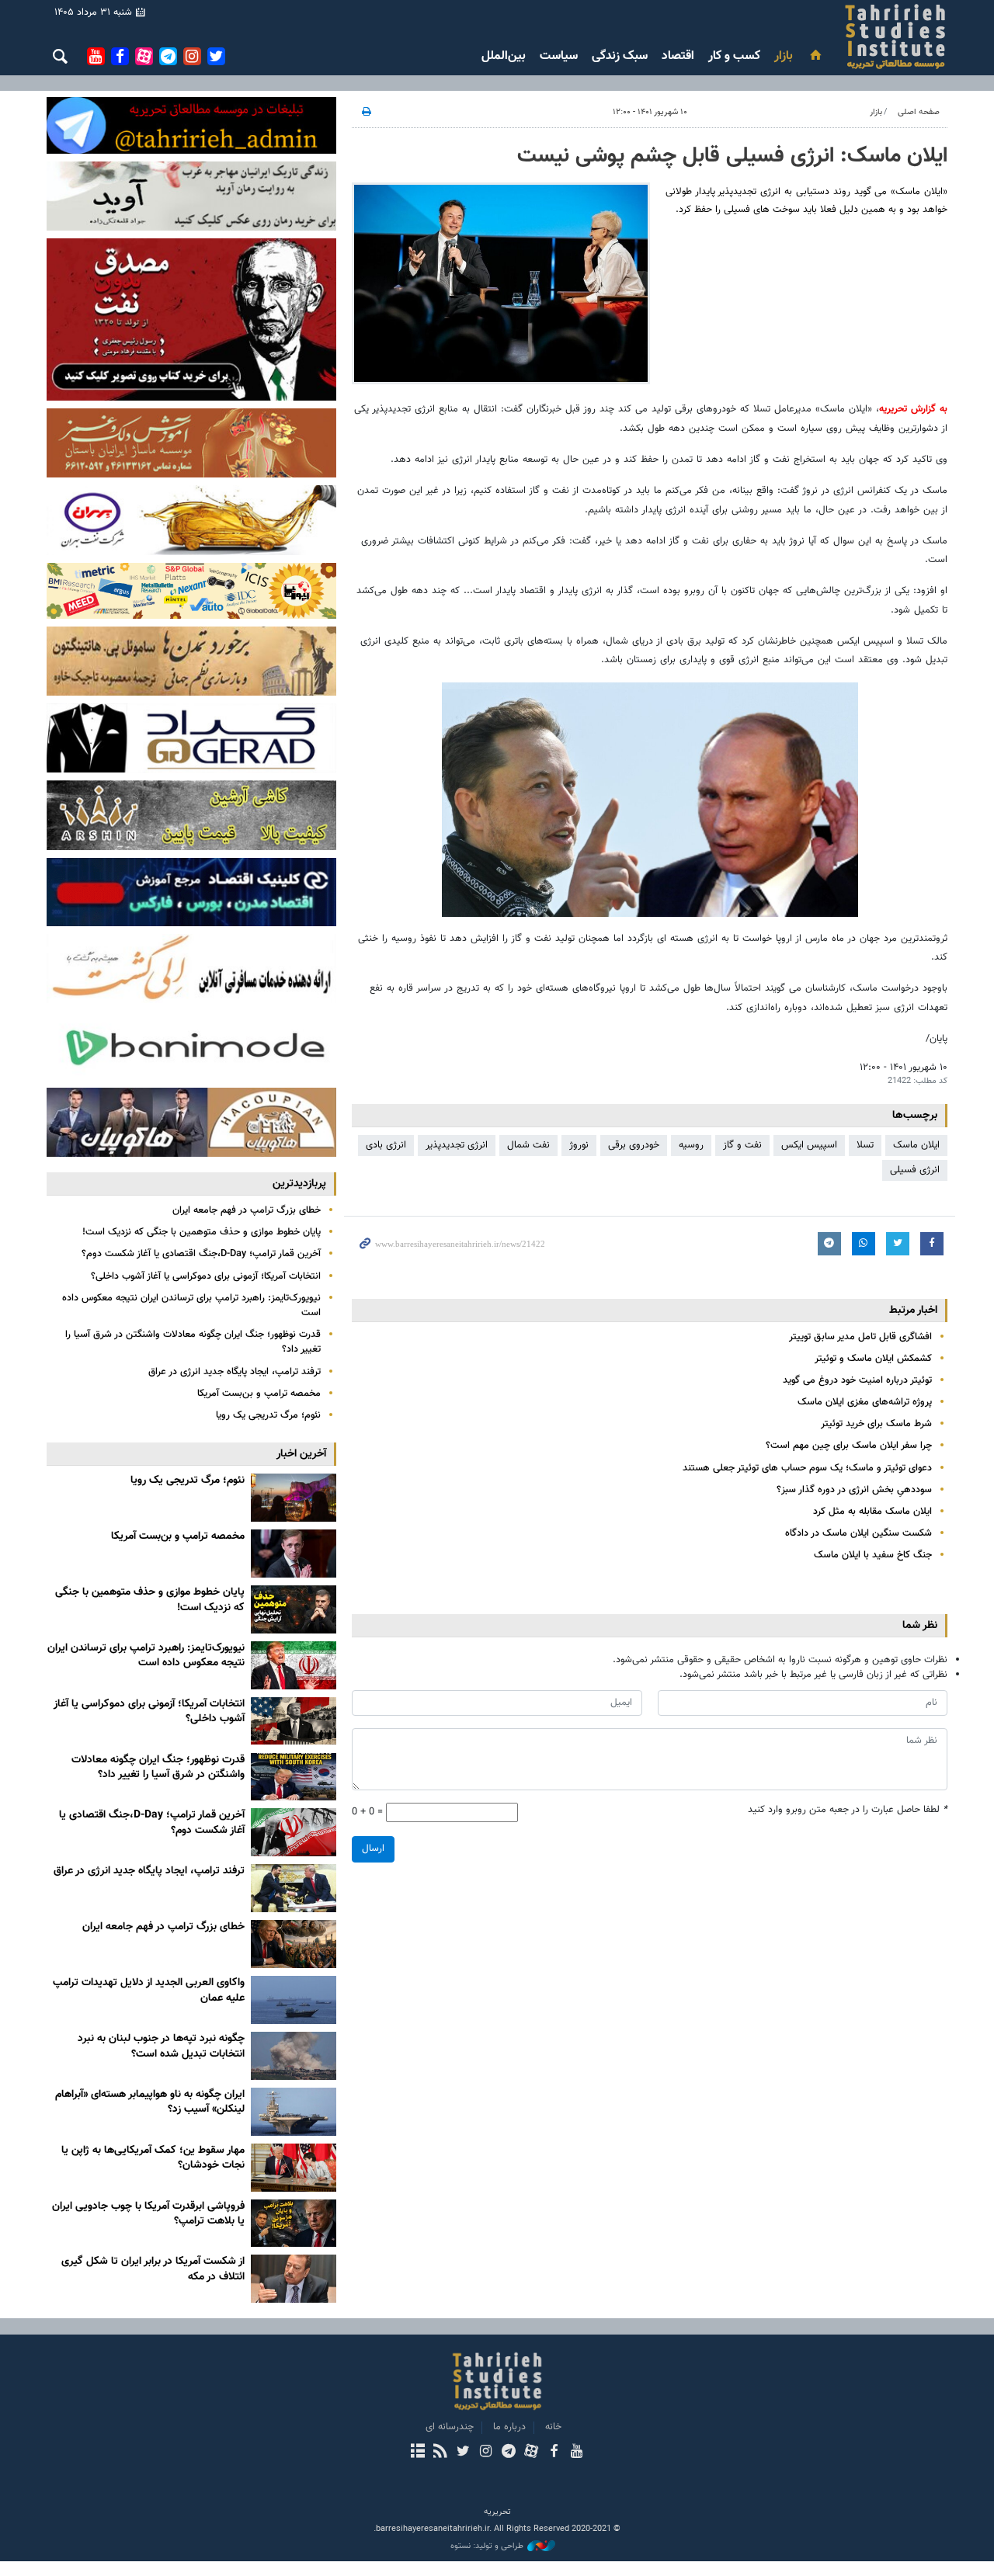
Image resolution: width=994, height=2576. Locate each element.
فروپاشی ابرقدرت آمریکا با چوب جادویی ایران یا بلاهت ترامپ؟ (148, 2214)
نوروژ (579, 1145)
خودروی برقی (634, 1145)
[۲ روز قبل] (294, 1777)
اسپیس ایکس (809, 1145)
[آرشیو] (417, 2453)
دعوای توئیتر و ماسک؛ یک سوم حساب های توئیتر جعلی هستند (807, 1468)
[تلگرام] (508, 2453)
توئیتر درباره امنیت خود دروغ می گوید (857, 1380)
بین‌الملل (504, 56)
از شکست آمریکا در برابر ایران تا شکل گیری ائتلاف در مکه (153, 2269)
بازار (784, 56)
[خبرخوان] (440, 2453)
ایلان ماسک (916, 1145)
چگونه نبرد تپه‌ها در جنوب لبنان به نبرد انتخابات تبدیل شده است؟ (161, 2047)
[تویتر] (463, 2453)
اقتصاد (678, 56)
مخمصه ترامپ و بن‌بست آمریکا (259, 1394)
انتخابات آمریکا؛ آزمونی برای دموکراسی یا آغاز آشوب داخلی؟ (206, 1276)
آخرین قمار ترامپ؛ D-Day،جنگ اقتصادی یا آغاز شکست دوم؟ (201, 1254)
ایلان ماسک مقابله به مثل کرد (872, 1512)
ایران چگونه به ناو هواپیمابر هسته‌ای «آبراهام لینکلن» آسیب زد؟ (150, 2102)
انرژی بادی (386, 1145)
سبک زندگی (620, 56)
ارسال (373, 1849)
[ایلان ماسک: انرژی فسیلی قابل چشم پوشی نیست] (500, 284)
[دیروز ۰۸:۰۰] (294, 1721)
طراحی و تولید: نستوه (487, 2546)
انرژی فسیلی (915, 1170)
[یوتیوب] (577, 2453)
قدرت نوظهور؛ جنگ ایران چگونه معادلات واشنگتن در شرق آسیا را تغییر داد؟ (193, 1342)
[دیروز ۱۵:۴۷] (294, 1609)
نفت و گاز (742, 1145)
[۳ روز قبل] (294, 2000)
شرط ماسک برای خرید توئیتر (876, 1424)
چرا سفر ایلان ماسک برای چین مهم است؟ (849, 1446)
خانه (553, 2427)
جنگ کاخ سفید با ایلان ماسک (873, 1555)
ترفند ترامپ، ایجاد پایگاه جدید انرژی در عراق (235, 1372)
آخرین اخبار (301, 1454)
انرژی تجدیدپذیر (457, 1145)
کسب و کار (734, 56)
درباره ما (509, 2427)
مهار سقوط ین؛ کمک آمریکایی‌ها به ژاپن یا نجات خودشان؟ (153, 2158)
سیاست (559, 56)
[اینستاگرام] (486, 2453)
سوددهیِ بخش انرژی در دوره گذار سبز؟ (854, 1490)
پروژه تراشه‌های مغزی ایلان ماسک (865, 1402)
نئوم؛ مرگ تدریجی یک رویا (268, 1415)
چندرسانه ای (450, 2427)
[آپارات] (531, 2453)
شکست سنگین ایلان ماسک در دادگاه (858, 1533)
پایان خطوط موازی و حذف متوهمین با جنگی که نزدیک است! (202, 1232)
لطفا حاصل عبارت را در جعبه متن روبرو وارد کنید (848, 1810)
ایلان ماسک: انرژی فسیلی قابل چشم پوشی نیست (732, 156)
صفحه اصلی (919, 112)
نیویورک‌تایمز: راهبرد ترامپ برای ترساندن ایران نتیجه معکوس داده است (191, 1305)
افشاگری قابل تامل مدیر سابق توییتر (860, 1337)
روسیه (691, 1145)
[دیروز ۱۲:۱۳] (294, 1665)
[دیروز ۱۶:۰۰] (294, 1554)
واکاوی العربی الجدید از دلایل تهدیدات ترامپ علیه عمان (149, 1991)
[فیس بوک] (553, 2453)
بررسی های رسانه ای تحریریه (803, 36)
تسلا (865, 1145)
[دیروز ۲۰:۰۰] (294, 1498)
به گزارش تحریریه (913, 409)
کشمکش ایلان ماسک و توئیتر (873, 1359)
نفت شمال (528, 1145)
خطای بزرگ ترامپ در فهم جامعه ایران (247, 1210)
